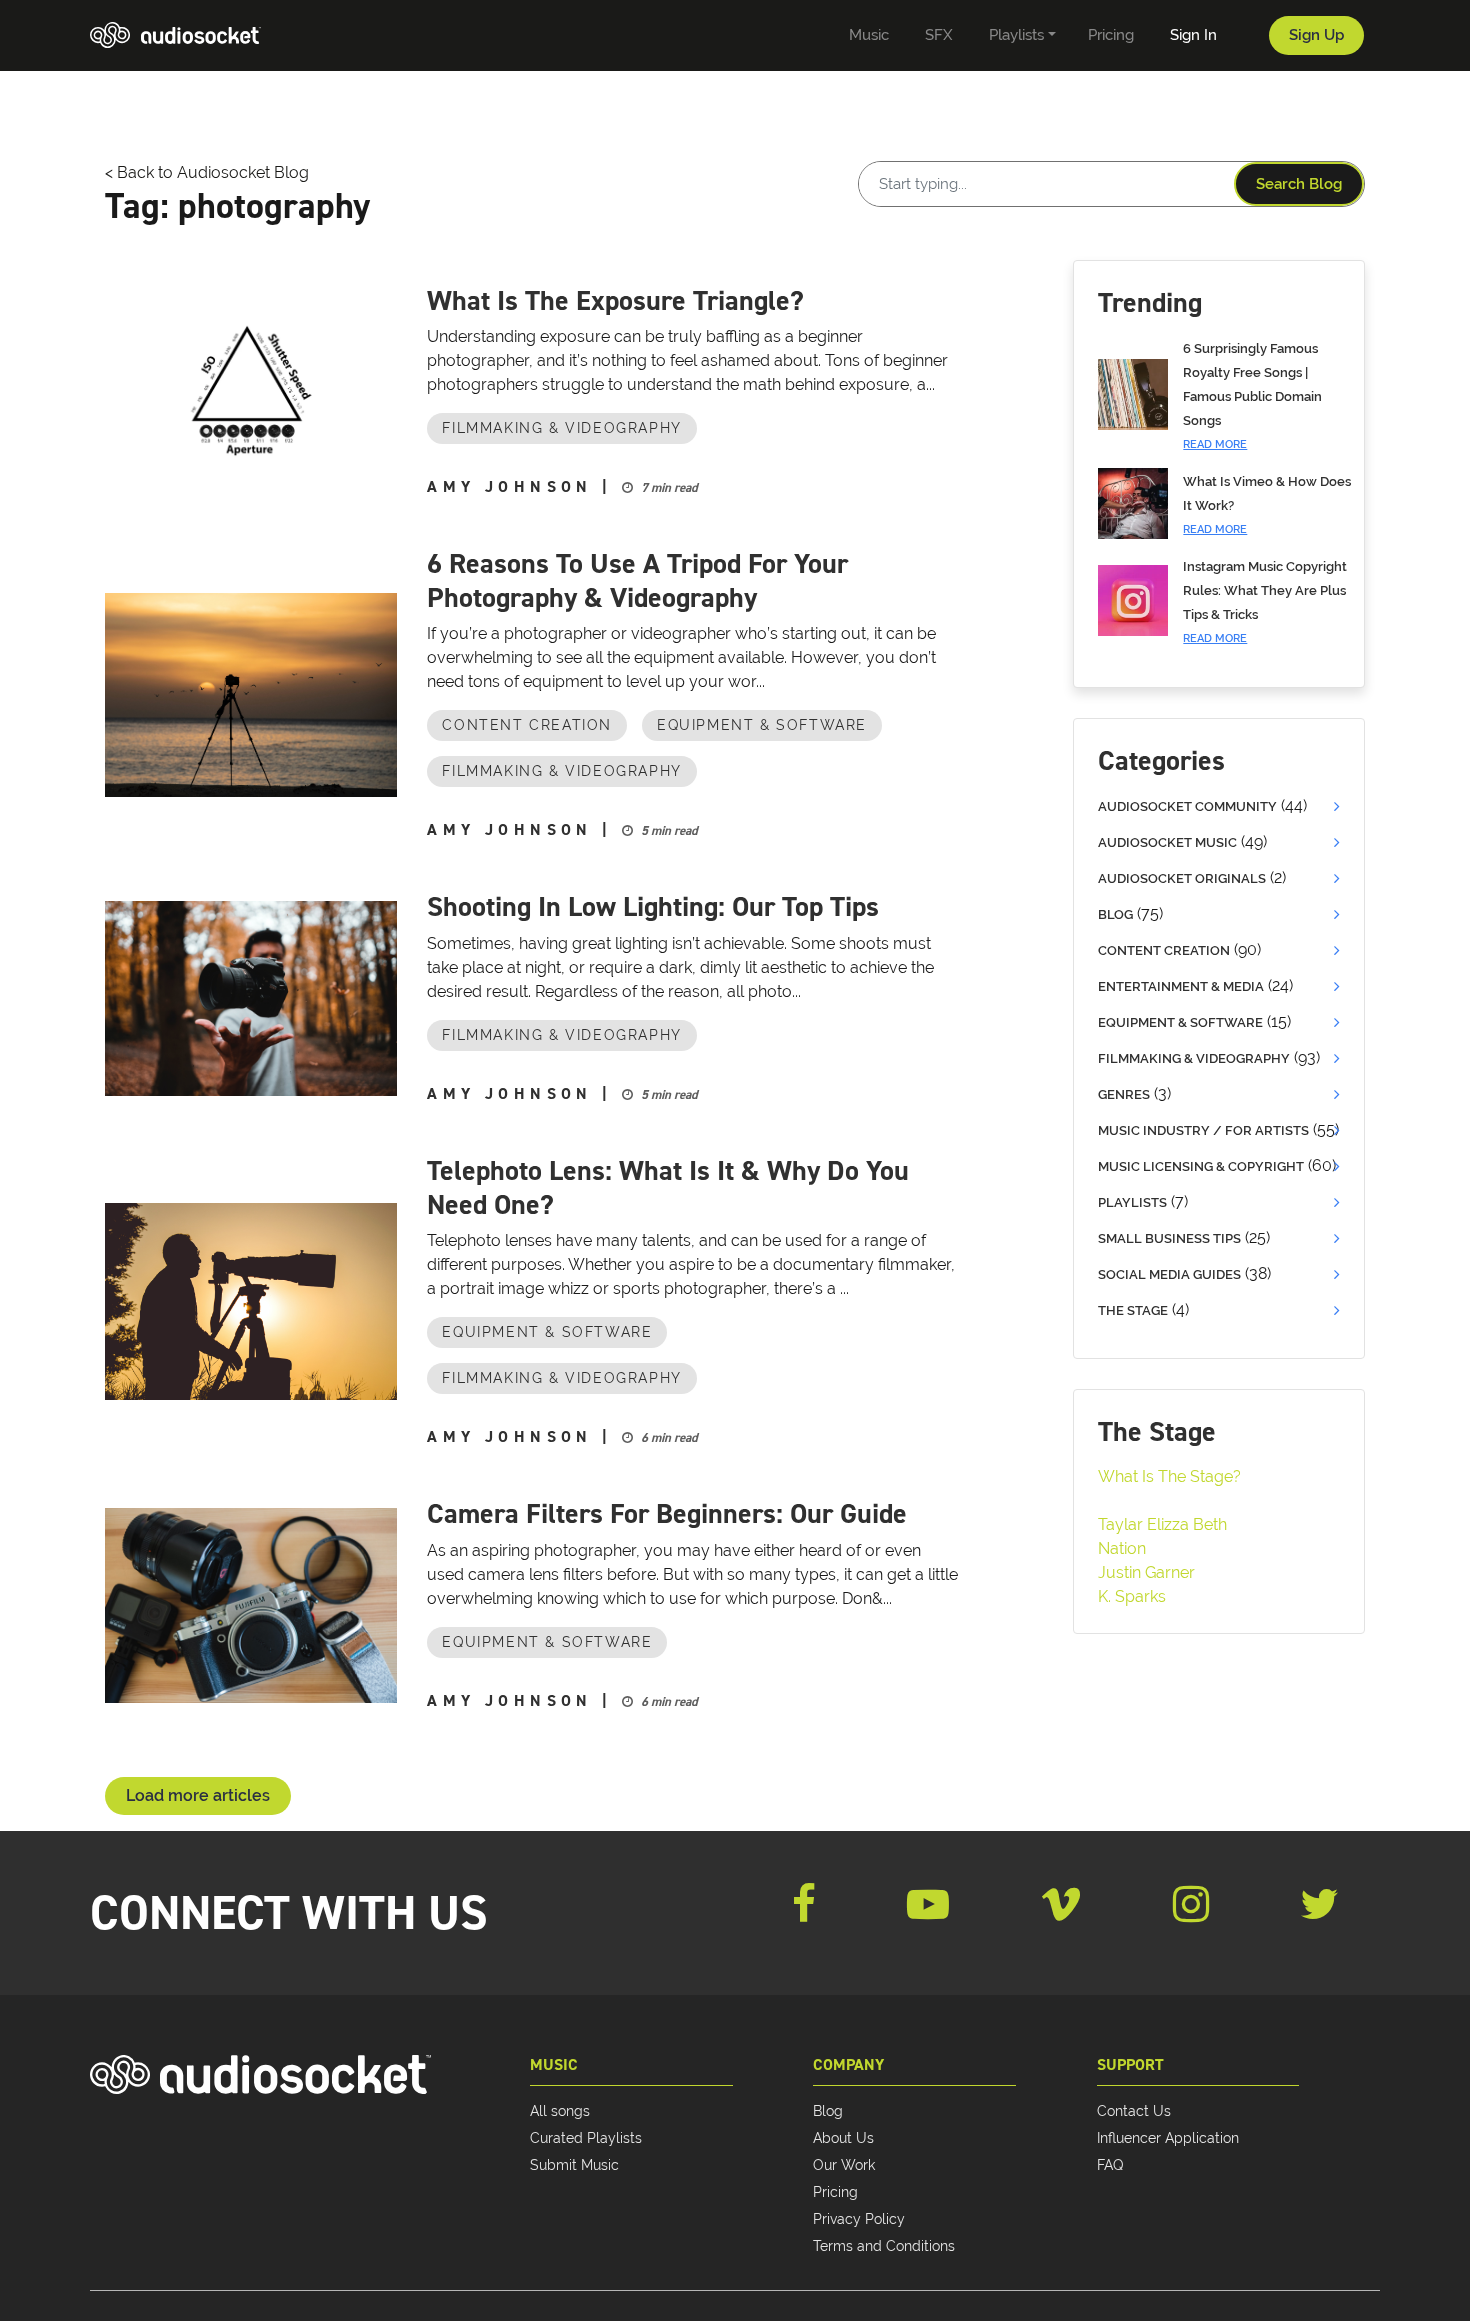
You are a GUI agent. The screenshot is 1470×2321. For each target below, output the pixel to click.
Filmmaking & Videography (561, 428)
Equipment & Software (762, 725)
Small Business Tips (1169, 1238)
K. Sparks (1132, 1596)
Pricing (835, 2192)
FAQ (1110, 2165)
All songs (560, 2111)
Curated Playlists (586, 2138)
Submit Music (574, 2165)
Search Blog (1299, 184)
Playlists (1132, 1202)
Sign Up (1316, 35)
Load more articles (198, 1795)
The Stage (1133, 1310)
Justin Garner (1146, 1572)
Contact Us (1134, 2111)
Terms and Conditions (884, 2246)
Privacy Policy (859, 2219)
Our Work (844, 2165)
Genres (1124, 1094)
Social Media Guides (1169, 1274)
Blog (1115, 914)
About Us (843, 2138)
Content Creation (527, 725)
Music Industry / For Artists (1203, 1130)
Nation (1122, 1548)
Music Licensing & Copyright (1201, 1166)
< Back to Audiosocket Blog (207, 172)
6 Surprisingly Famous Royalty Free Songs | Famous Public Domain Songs (1252, 396)
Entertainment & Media (1181, 986)
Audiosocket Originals (1182, 878)
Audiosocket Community (1187, 806)
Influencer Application (1168, 2138)
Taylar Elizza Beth (1162, 1524)
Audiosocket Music (1167, 842)
